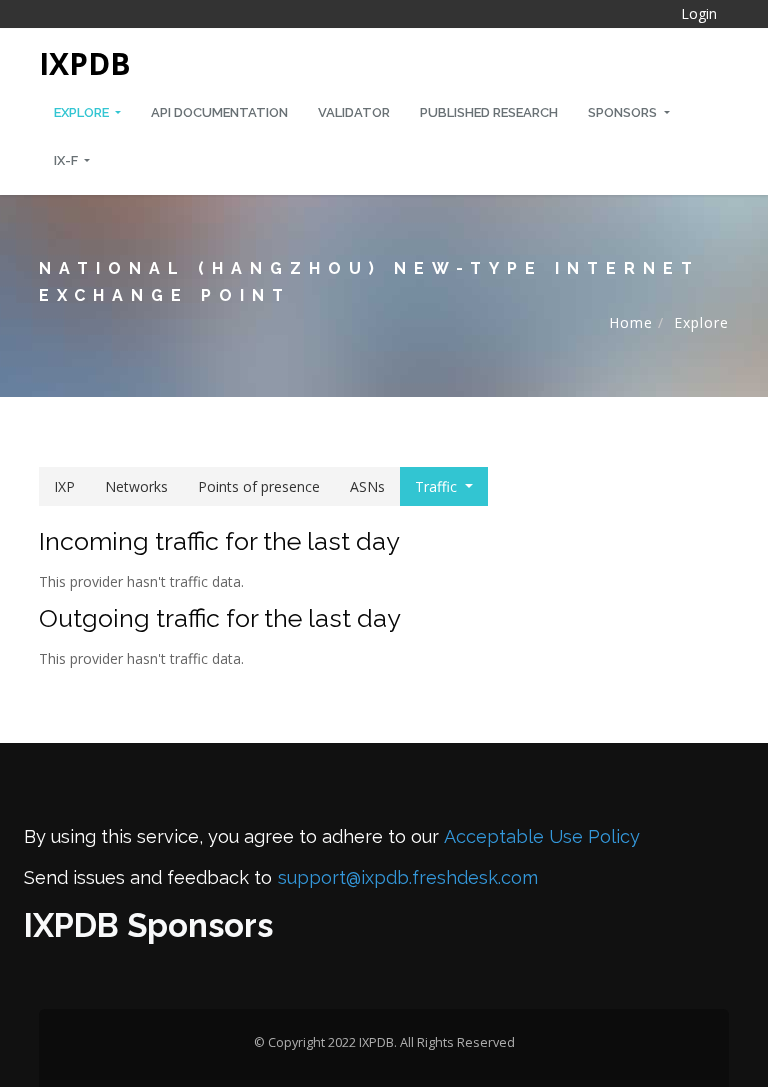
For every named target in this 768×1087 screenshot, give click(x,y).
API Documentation (219, 112)
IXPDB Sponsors (148, 925)
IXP (64, 486)
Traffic (436, 486)
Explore (83, 112)
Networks (136, 486)
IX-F (67, 160)
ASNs (367, 486)
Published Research (489, 112)
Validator (354, 112)
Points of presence (259, 486)
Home (631, 322)
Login (699, 13)
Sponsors (624, 112)
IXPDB (85, 63)
